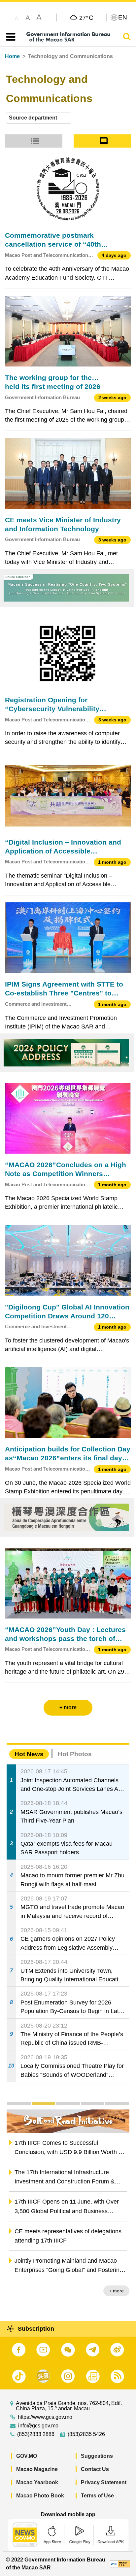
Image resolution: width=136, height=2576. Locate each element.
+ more (116, 2291)
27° (86, 17)
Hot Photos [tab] (75, 1754)
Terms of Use (97, 2496)
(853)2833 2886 (36, 2434)
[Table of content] (9, 37)
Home (12, 56)
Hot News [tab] (29, 1754)
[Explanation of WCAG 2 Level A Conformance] (120, 2564)
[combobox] (39, 118)
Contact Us (95, 2469)
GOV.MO (27, 2456)
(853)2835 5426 (86, 2434)
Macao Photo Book (40, 2496)
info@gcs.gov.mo (38, 2426)
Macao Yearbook (37, 2482)
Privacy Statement (104, 2482)
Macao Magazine (37, 2469)
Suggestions (97, 2456)
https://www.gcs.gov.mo (45, 2417)
